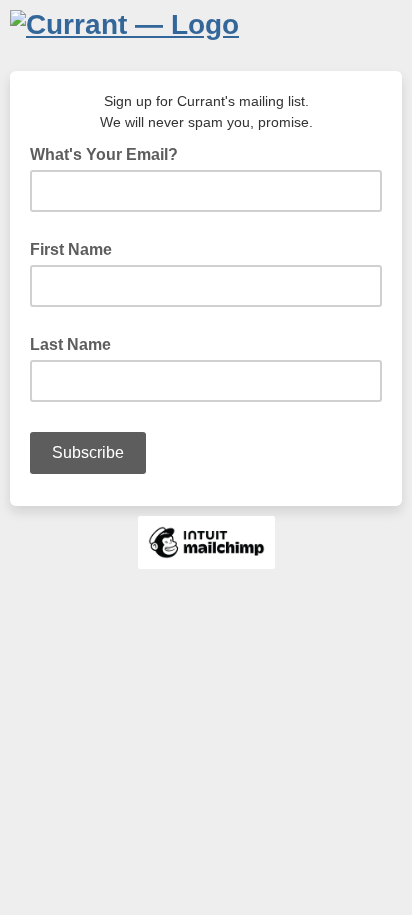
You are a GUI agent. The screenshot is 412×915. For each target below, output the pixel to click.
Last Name (70, 344)
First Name (71, 249)
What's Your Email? (110, 153)
